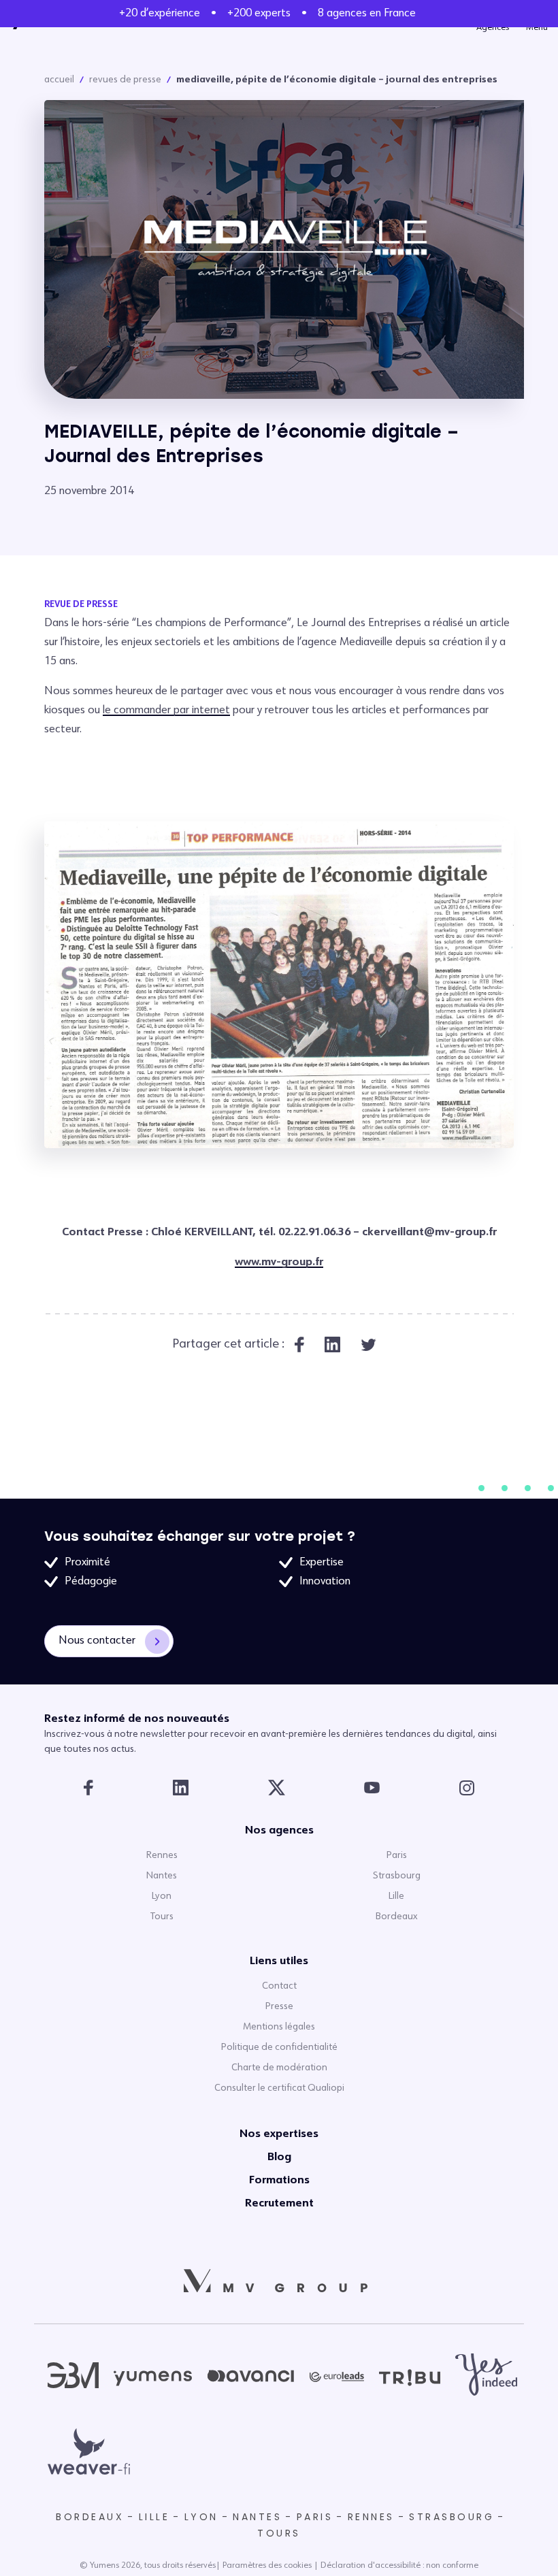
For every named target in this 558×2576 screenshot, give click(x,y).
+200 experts (259, 14)
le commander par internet (166, 711)
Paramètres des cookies (267, 2566)
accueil (59, 80)
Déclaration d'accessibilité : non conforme (399, 2566)
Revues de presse (125, 80)
